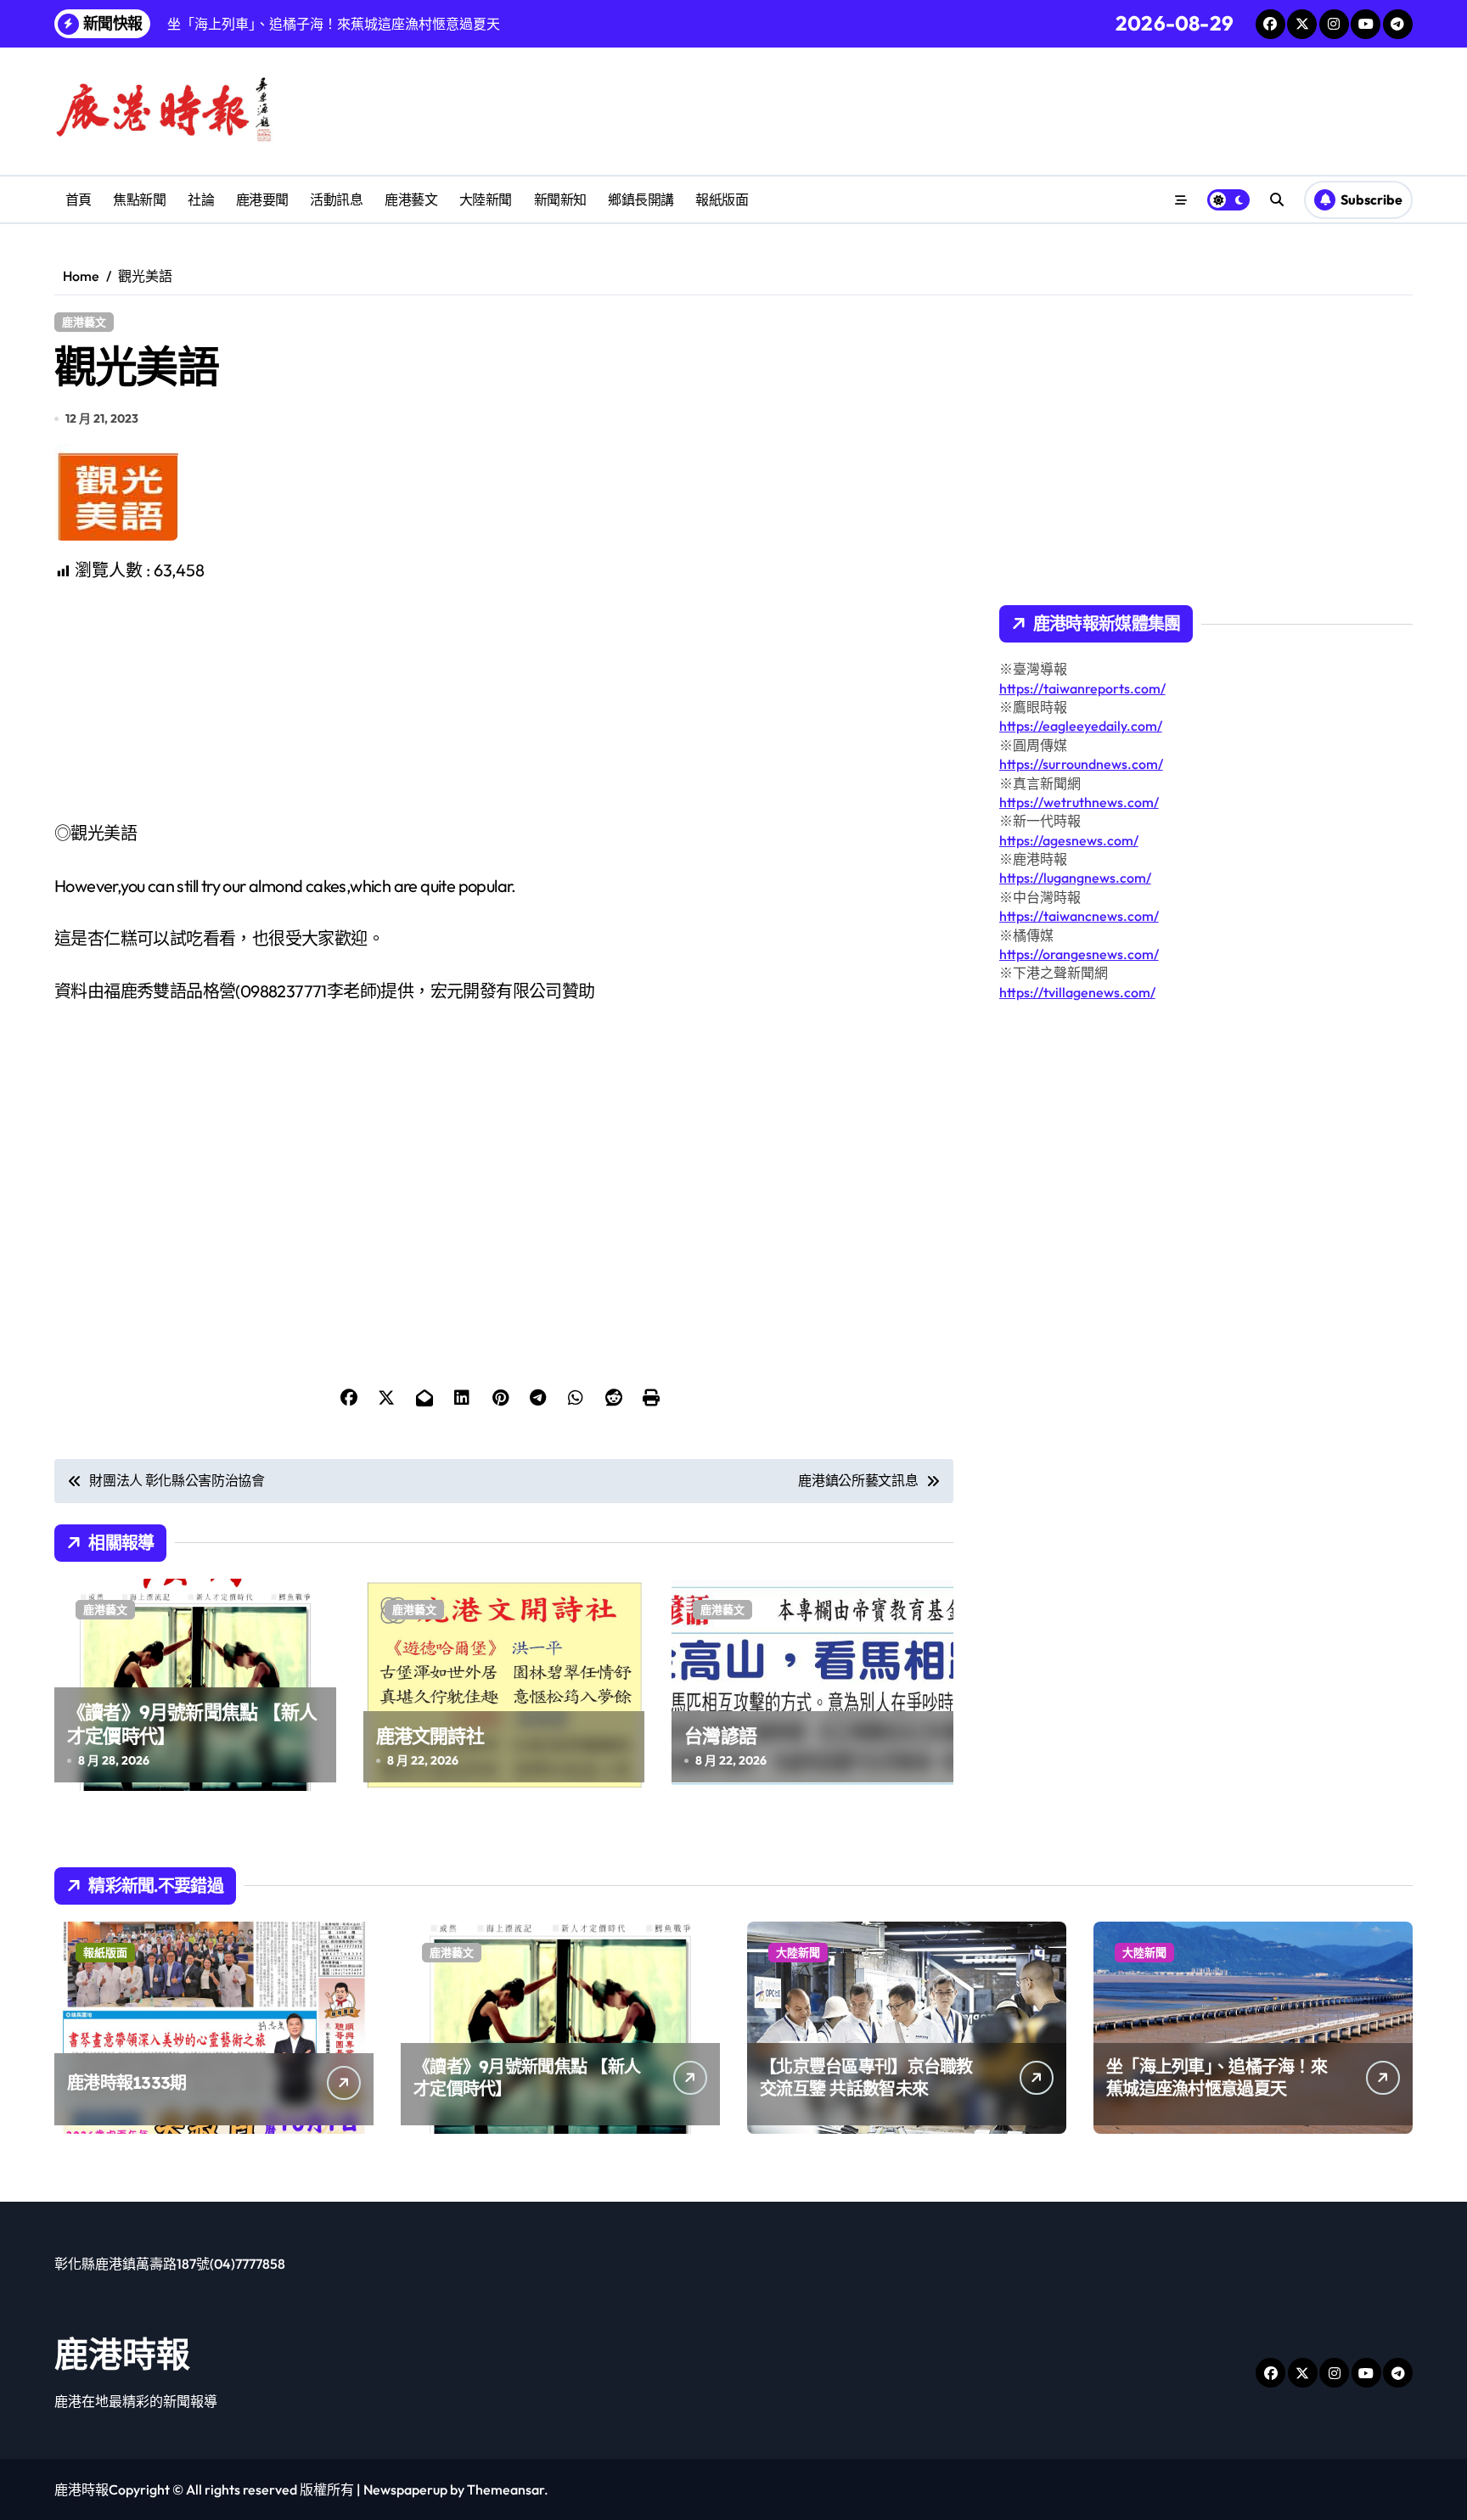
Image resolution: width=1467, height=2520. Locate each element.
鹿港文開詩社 (430, 1736)
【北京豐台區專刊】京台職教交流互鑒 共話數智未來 (866, 2077)
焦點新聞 (139, 199)
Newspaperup (405, 2489)
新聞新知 (560, 199)
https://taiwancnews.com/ (1079, 916)
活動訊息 (336, 199)
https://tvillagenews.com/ (1077, 992)
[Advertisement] (506, 702)
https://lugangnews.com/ (1075, 878)
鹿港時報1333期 (127, 2082)
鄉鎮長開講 (641, 199)
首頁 (79, 199)
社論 (201, 199)
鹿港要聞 (262, 199)
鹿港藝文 (411, 199)
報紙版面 (722, 199)
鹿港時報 (122, 2354)
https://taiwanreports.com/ (1082, 688)
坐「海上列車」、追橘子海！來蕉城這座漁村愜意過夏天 (1217, 2077)
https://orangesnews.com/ (1079, 954)
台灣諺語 (720, 1736)
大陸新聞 (486, 199)
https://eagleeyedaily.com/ (1081, 726)
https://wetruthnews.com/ (1079, 802)
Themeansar (506, 2489)
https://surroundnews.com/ (1081, 764)
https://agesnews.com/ (1069, 840)
